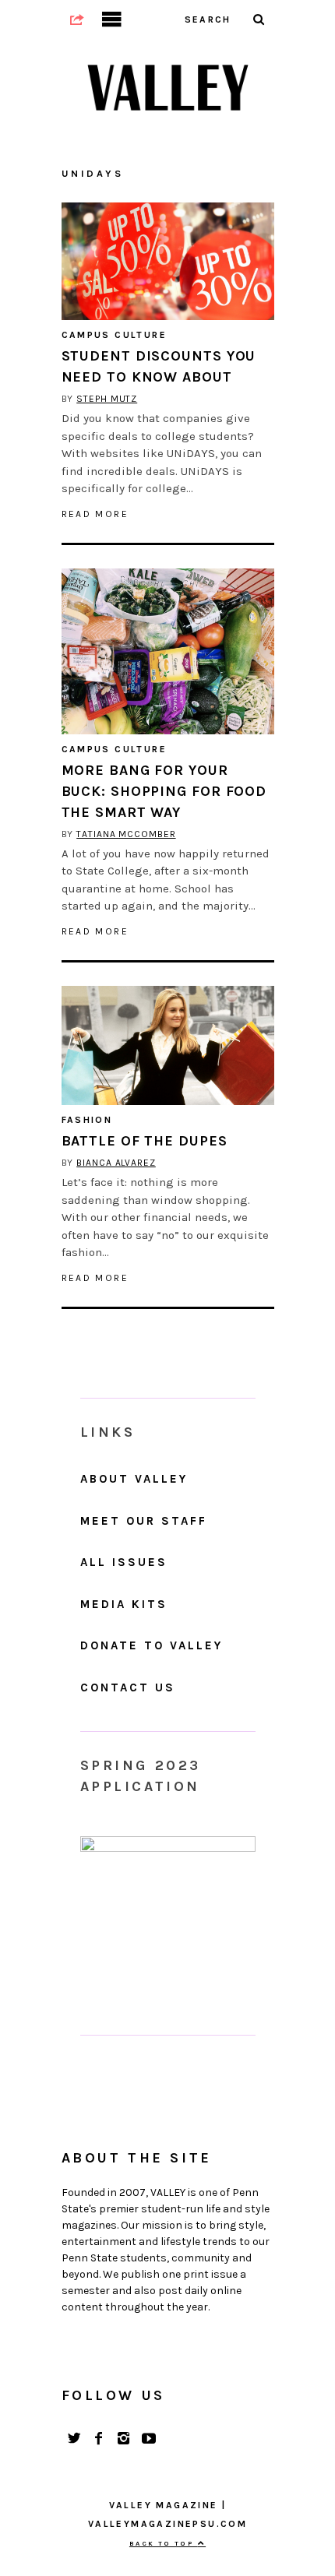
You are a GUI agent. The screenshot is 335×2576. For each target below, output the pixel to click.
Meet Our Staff (144, 1521)
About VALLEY (134, 1479)
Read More (95, 514)
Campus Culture (115, 335)
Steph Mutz (107, 399)
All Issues (124, 1562)
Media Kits (124, 1604)
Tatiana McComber (126, 834)
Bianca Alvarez (116, 1163)
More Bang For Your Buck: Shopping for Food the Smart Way (164, 791)
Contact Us (128, 1687)
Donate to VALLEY (152, 1645)
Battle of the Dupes (145, 1141)
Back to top (164, 2543)
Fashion (87, 1120)
